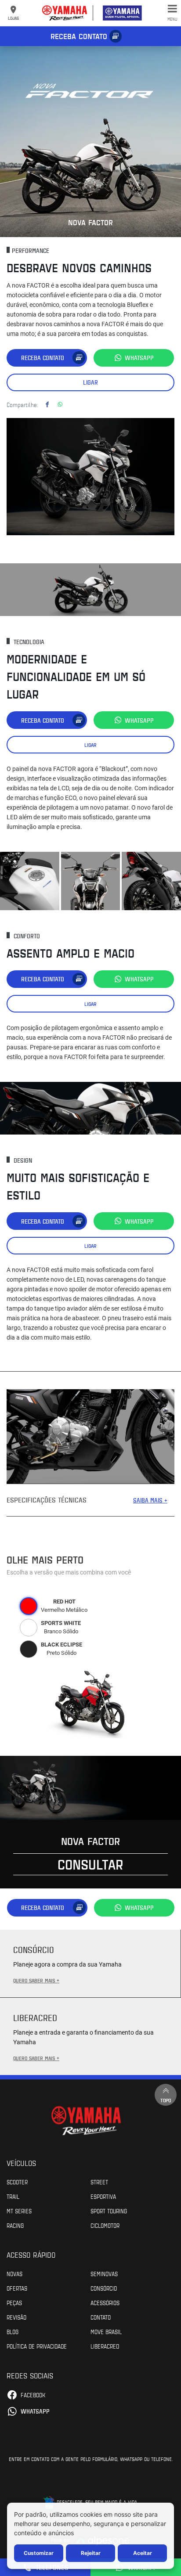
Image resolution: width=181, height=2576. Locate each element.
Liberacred (105, 2346)
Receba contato (79, 36)
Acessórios (105, 2302)
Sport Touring (109, 2211)
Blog (13, 2331)
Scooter (17, 2182)
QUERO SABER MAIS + (36, 1980)
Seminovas (104, 2273)
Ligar (90, 382)
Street (99, 2182)
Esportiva (103, 2196)
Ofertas (17, 2288)
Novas (14, 2273)
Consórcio (104, 2288)
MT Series (19, 2211)
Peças (14, 2302)
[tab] (29, 1606)
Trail (13, 2196)
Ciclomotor (105, 2225)
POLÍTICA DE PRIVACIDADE (37, 2346)
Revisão (16, 2317)
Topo (166, 2100)
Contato (101, 2317)
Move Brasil (106, 2331)
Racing (15, 2225)
